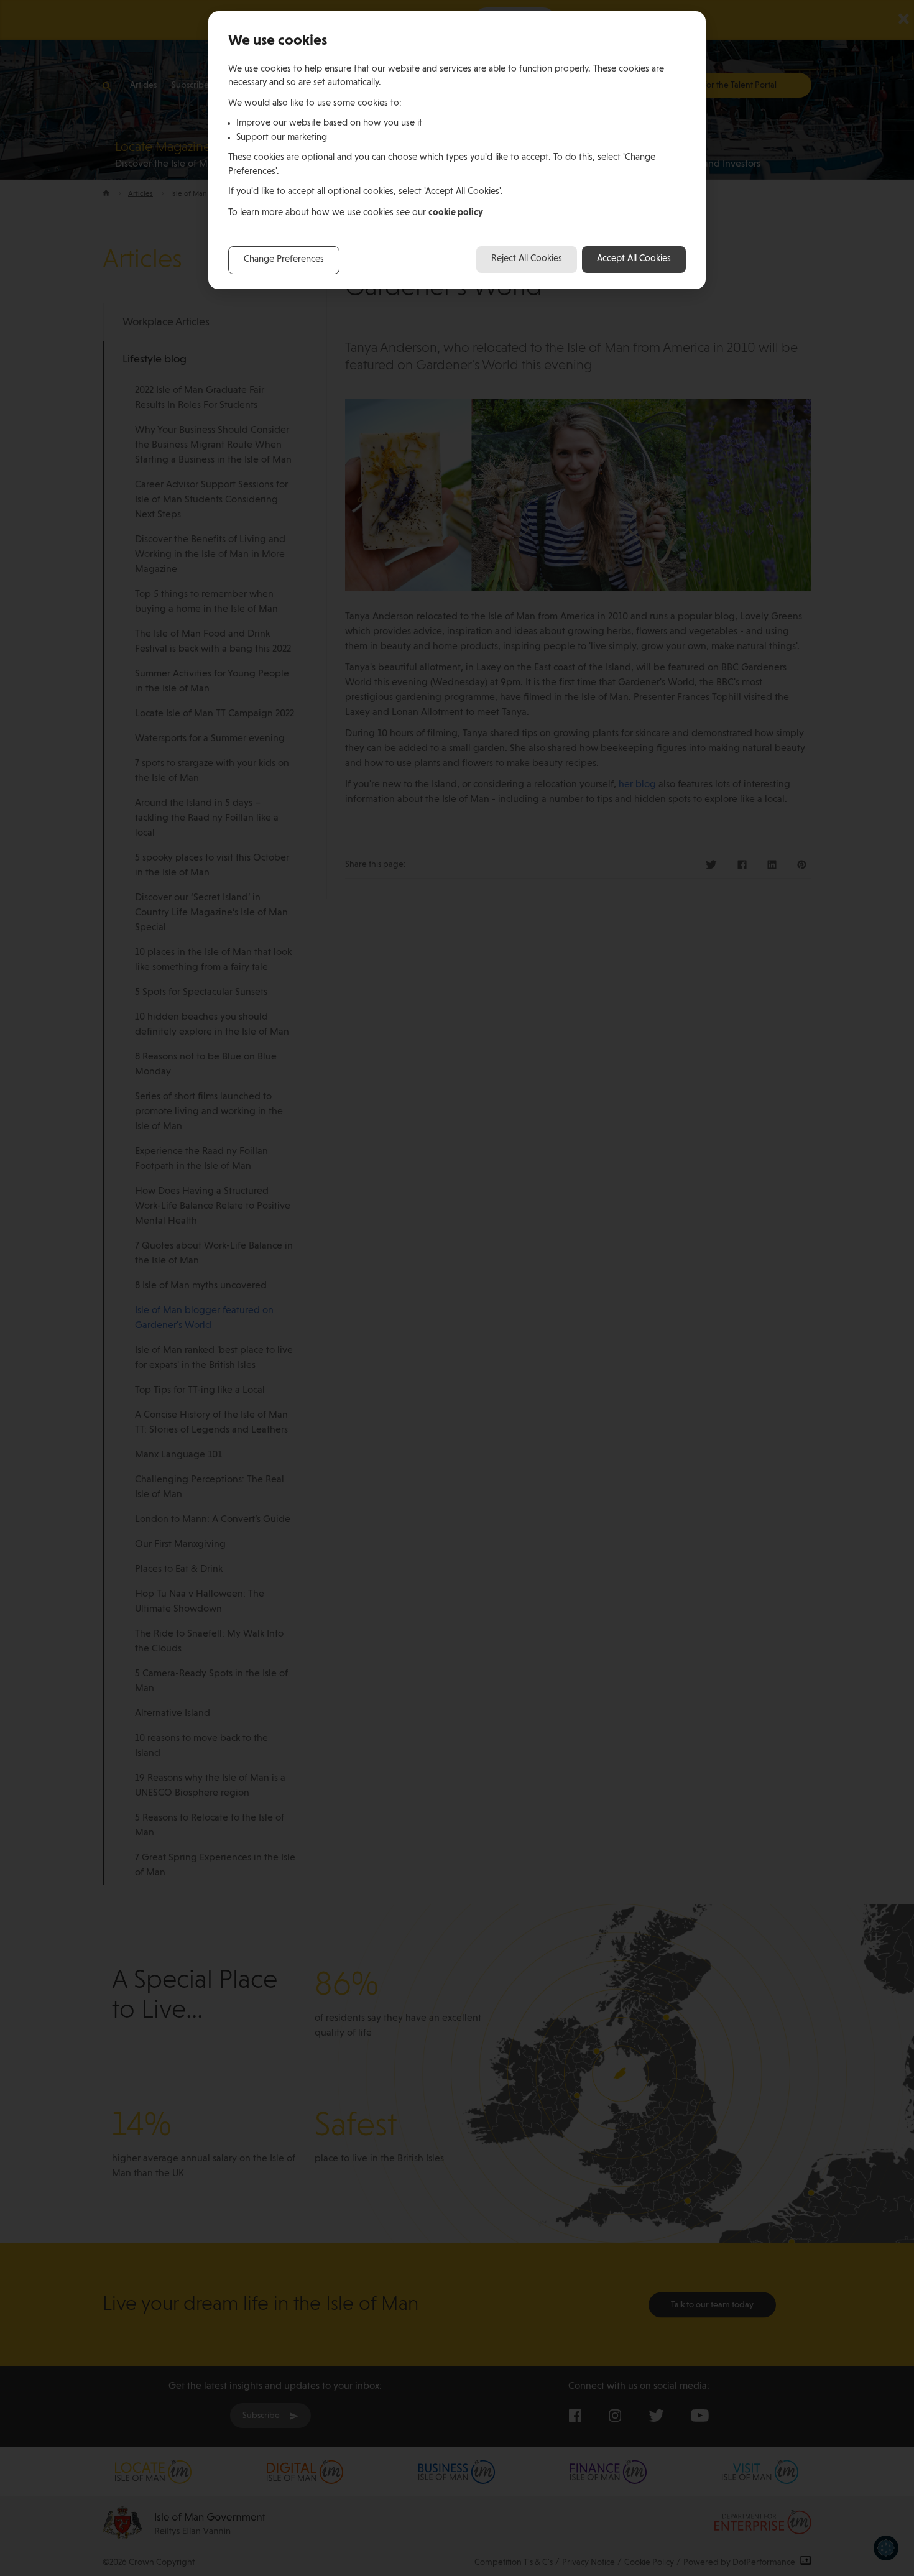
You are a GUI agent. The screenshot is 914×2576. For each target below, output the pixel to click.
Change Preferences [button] (284, 260)
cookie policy (456, 212)
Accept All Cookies (634, 259)
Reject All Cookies (527, 259)
